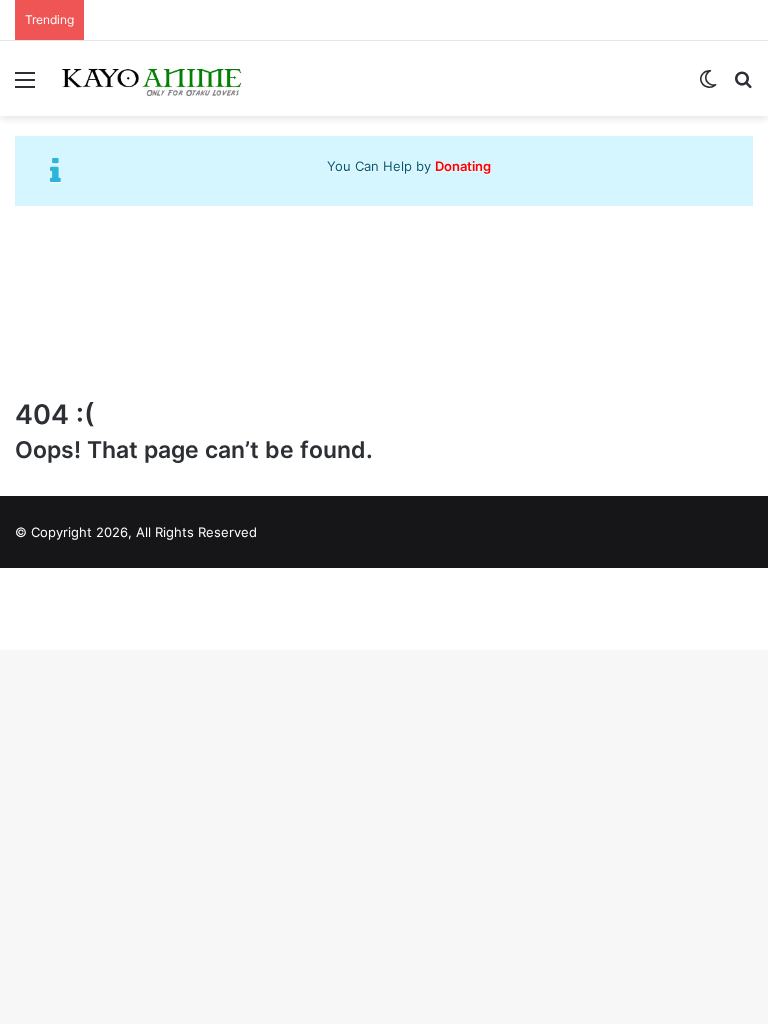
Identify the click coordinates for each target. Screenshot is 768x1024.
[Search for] (743, 86)
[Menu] (25, 86)
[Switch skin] (708, 86)
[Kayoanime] (153, 78)
